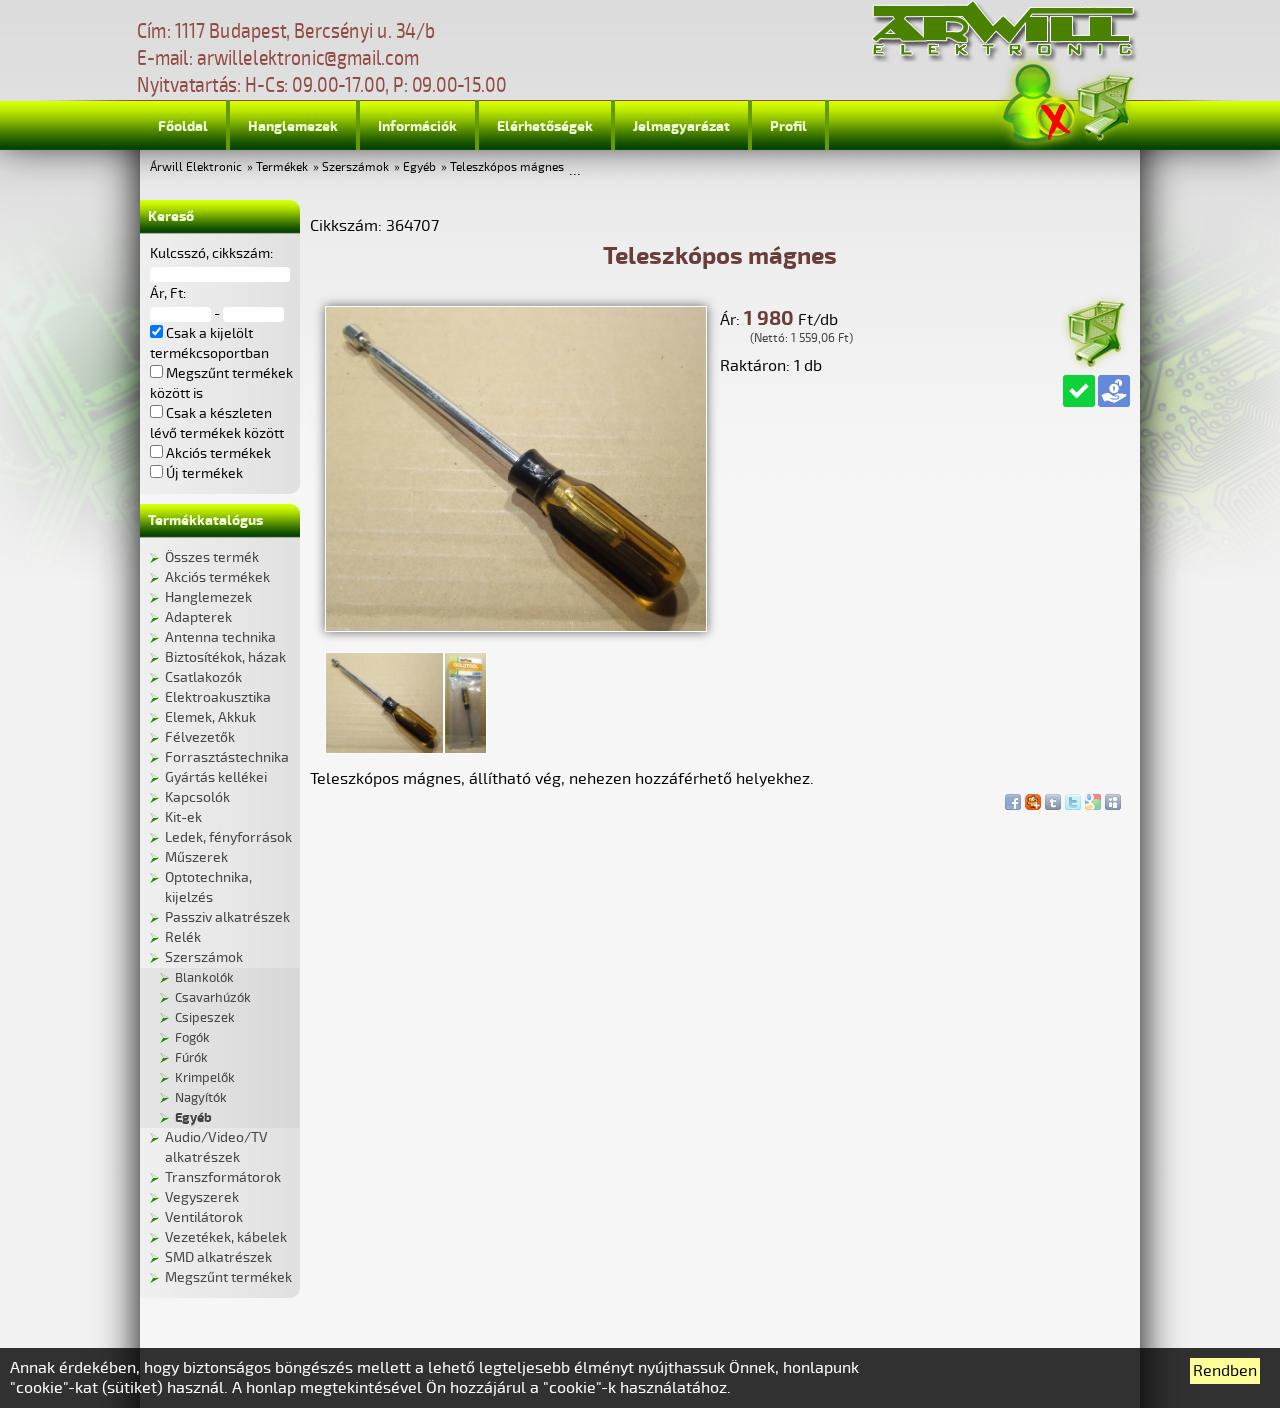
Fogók (192, 1038)
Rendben (1225, 1371)
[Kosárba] (1095, 330)
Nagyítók (201, 1098)
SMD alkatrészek (218, 1257)
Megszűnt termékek (228, 1277)
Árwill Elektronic (196, 167)
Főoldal (183, 126)
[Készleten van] (1079, 391)
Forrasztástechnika (227, 757)
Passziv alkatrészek (227, 917)
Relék (183, 937)
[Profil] (1039, 103)
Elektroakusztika (218, 697)
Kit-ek (183, 817)
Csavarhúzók (213, 998)
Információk (417, 126)
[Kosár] (1104, 104)
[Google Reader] (1093, 797)
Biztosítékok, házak (225, 657)
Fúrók (191, 1058)
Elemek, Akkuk (210, 717)
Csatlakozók (203, 677)
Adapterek (198, 617)
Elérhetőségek (545, 126)
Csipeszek (205, 1018)
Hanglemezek (293, 126)
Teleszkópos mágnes (507, 167)
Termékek (282, 167)
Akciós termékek (217, 577)
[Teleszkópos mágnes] (516, 627)
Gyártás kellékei (216, 777)
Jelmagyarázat (681, 126)
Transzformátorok (223, 1177)
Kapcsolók (197, 797)
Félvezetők (200, 737)
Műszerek (196, 857)
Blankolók (204, 978)
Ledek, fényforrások (228, 837)
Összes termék (212, 557)
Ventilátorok (204, 1217)
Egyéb (419, 167)
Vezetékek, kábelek (226, 1237)
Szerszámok (355, 167)
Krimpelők (205, 1078)
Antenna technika (220, 637)
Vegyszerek (202, 1197)
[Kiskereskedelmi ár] (1114, 391)
